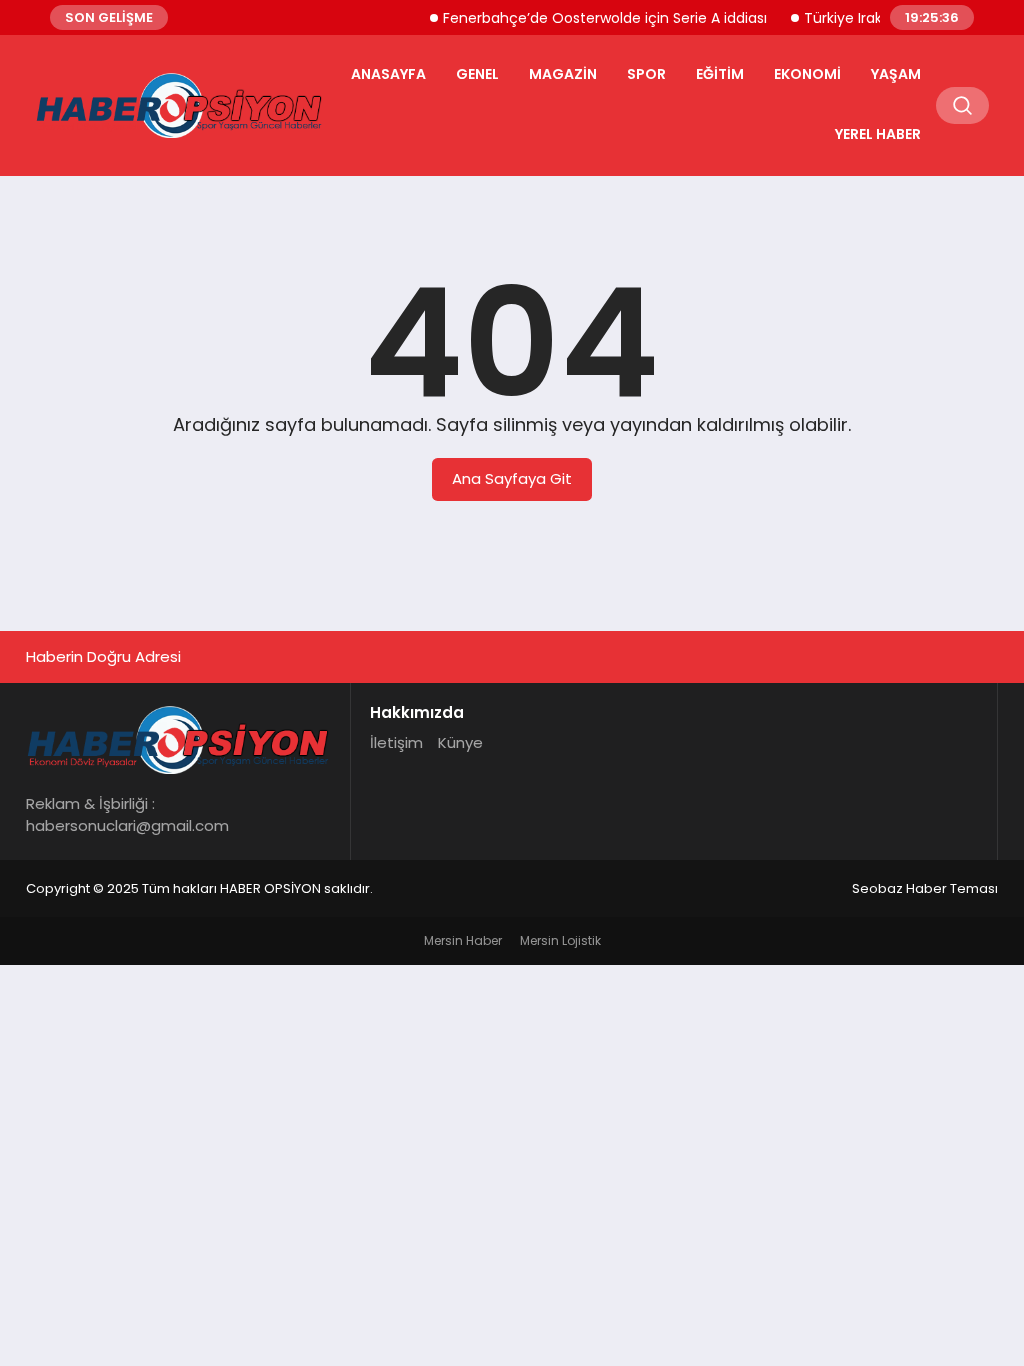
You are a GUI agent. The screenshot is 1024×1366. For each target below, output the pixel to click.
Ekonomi (807, 74)
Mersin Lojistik (560, 940)
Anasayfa (388, 74)
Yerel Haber (878, 134)
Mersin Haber (463, 940)
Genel (477, 74)
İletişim (396, 742)
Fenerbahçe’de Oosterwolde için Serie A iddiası (593, 18)
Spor (646, 74)
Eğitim (720, 74)
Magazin (563, 74)
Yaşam (896, 74)
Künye (460, 742)
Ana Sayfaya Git (512, 478)
